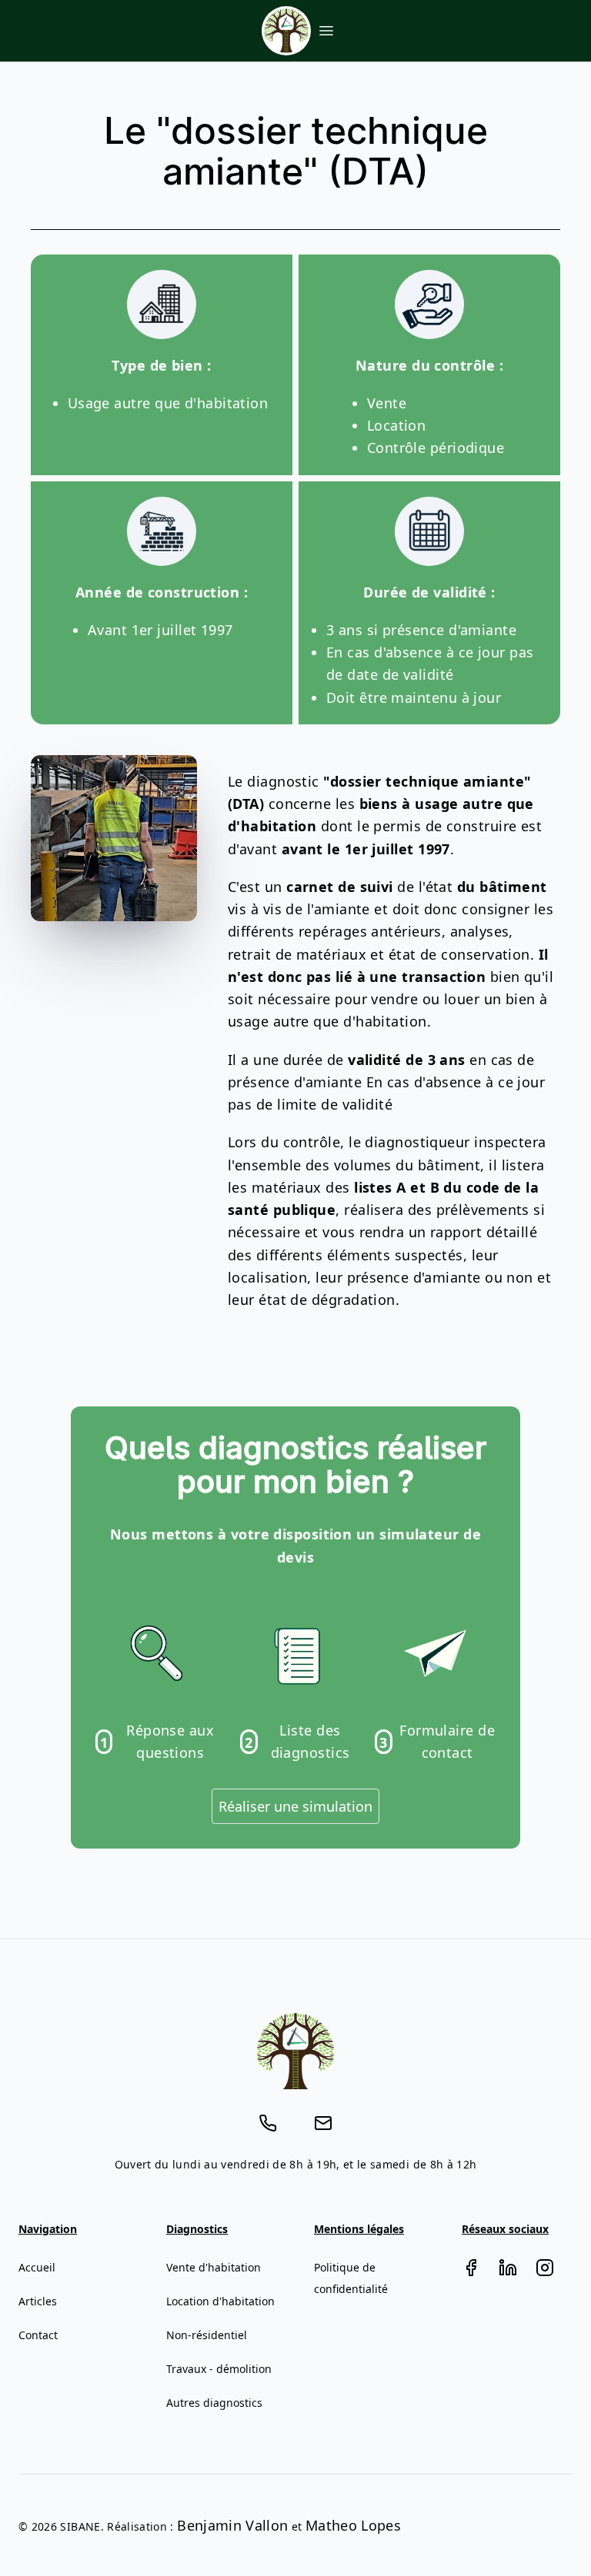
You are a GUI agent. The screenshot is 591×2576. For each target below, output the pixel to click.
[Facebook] (471, 2268)
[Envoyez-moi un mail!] (323, 2123)
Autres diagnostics (214, 2403)
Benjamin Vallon (232, 2525)
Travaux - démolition (219, 2369)
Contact (38, 2335)
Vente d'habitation (214, 2267)
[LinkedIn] (508, 2268)
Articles (38, 2301)
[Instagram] (545, 2268)
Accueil (37, 2267)
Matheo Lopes (353, 2525)
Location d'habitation (220, 2301)
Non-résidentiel (207, 2335)
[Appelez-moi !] (268, 2123)
